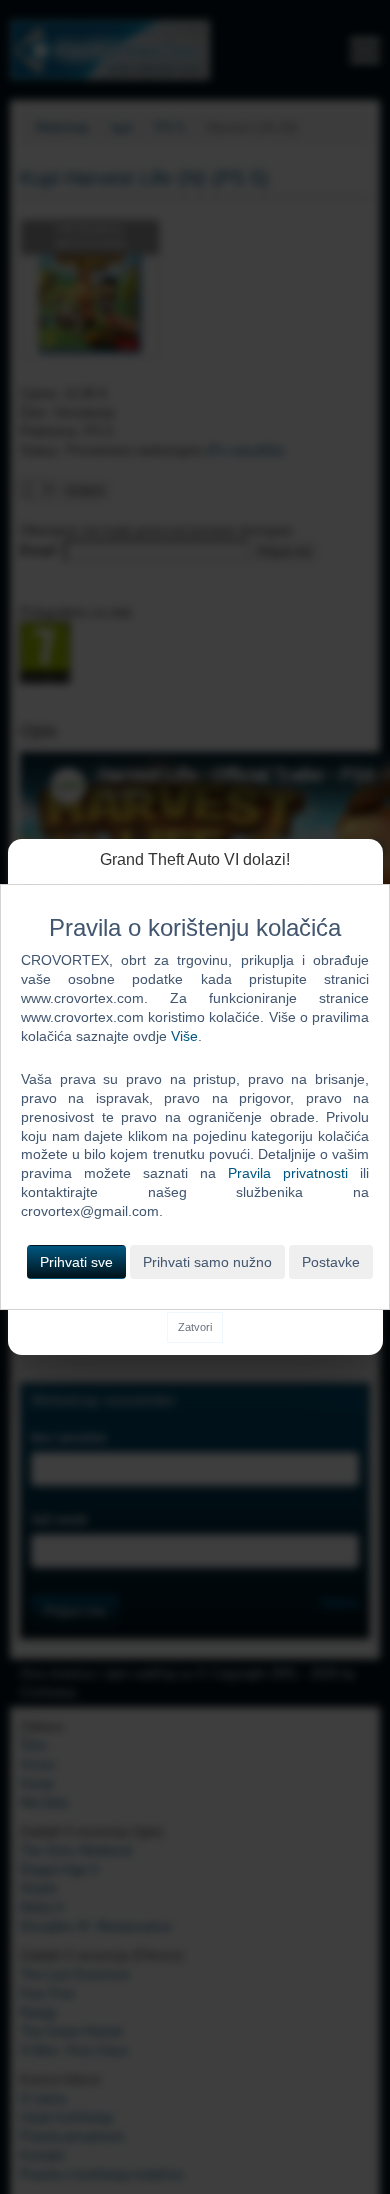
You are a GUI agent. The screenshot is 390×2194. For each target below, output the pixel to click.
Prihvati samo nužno (207, 1262)
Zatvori (195, 1327)
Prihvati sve (76, 1262)
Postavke (331, 1262)
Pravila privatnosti (288, 1173)
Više (184, 1036)
